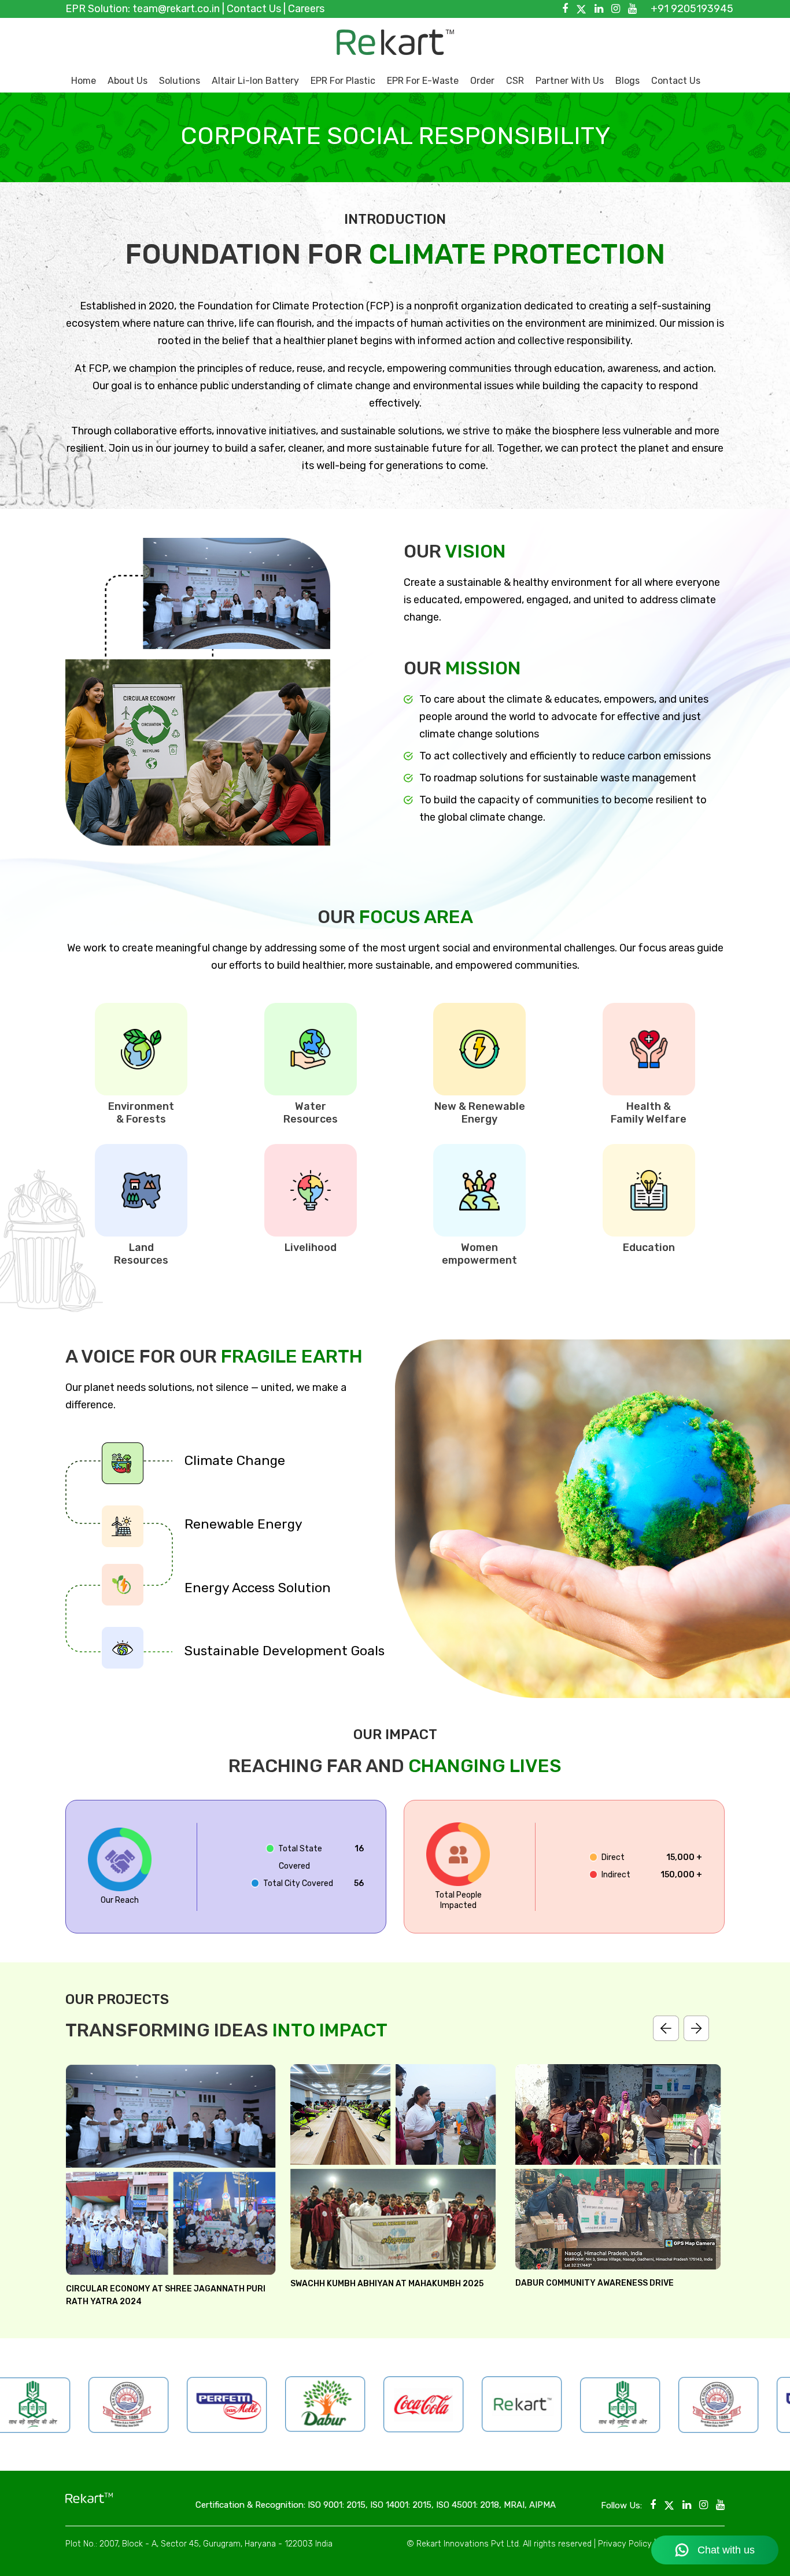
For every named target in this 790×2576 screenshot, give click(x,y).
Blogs (627, 81)
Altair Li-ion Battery (255, 81)
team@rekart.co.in (176, 9)
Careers (306, 9)
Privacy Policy (625, 2544)
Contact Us (254, 9)
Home (84, 81)
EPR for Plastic (343, 81)
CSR (515, 81)
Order (482, 81)
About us (128, 81)
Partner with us (570, 81)
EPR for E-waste (423, 81)
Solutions (180, 81)
